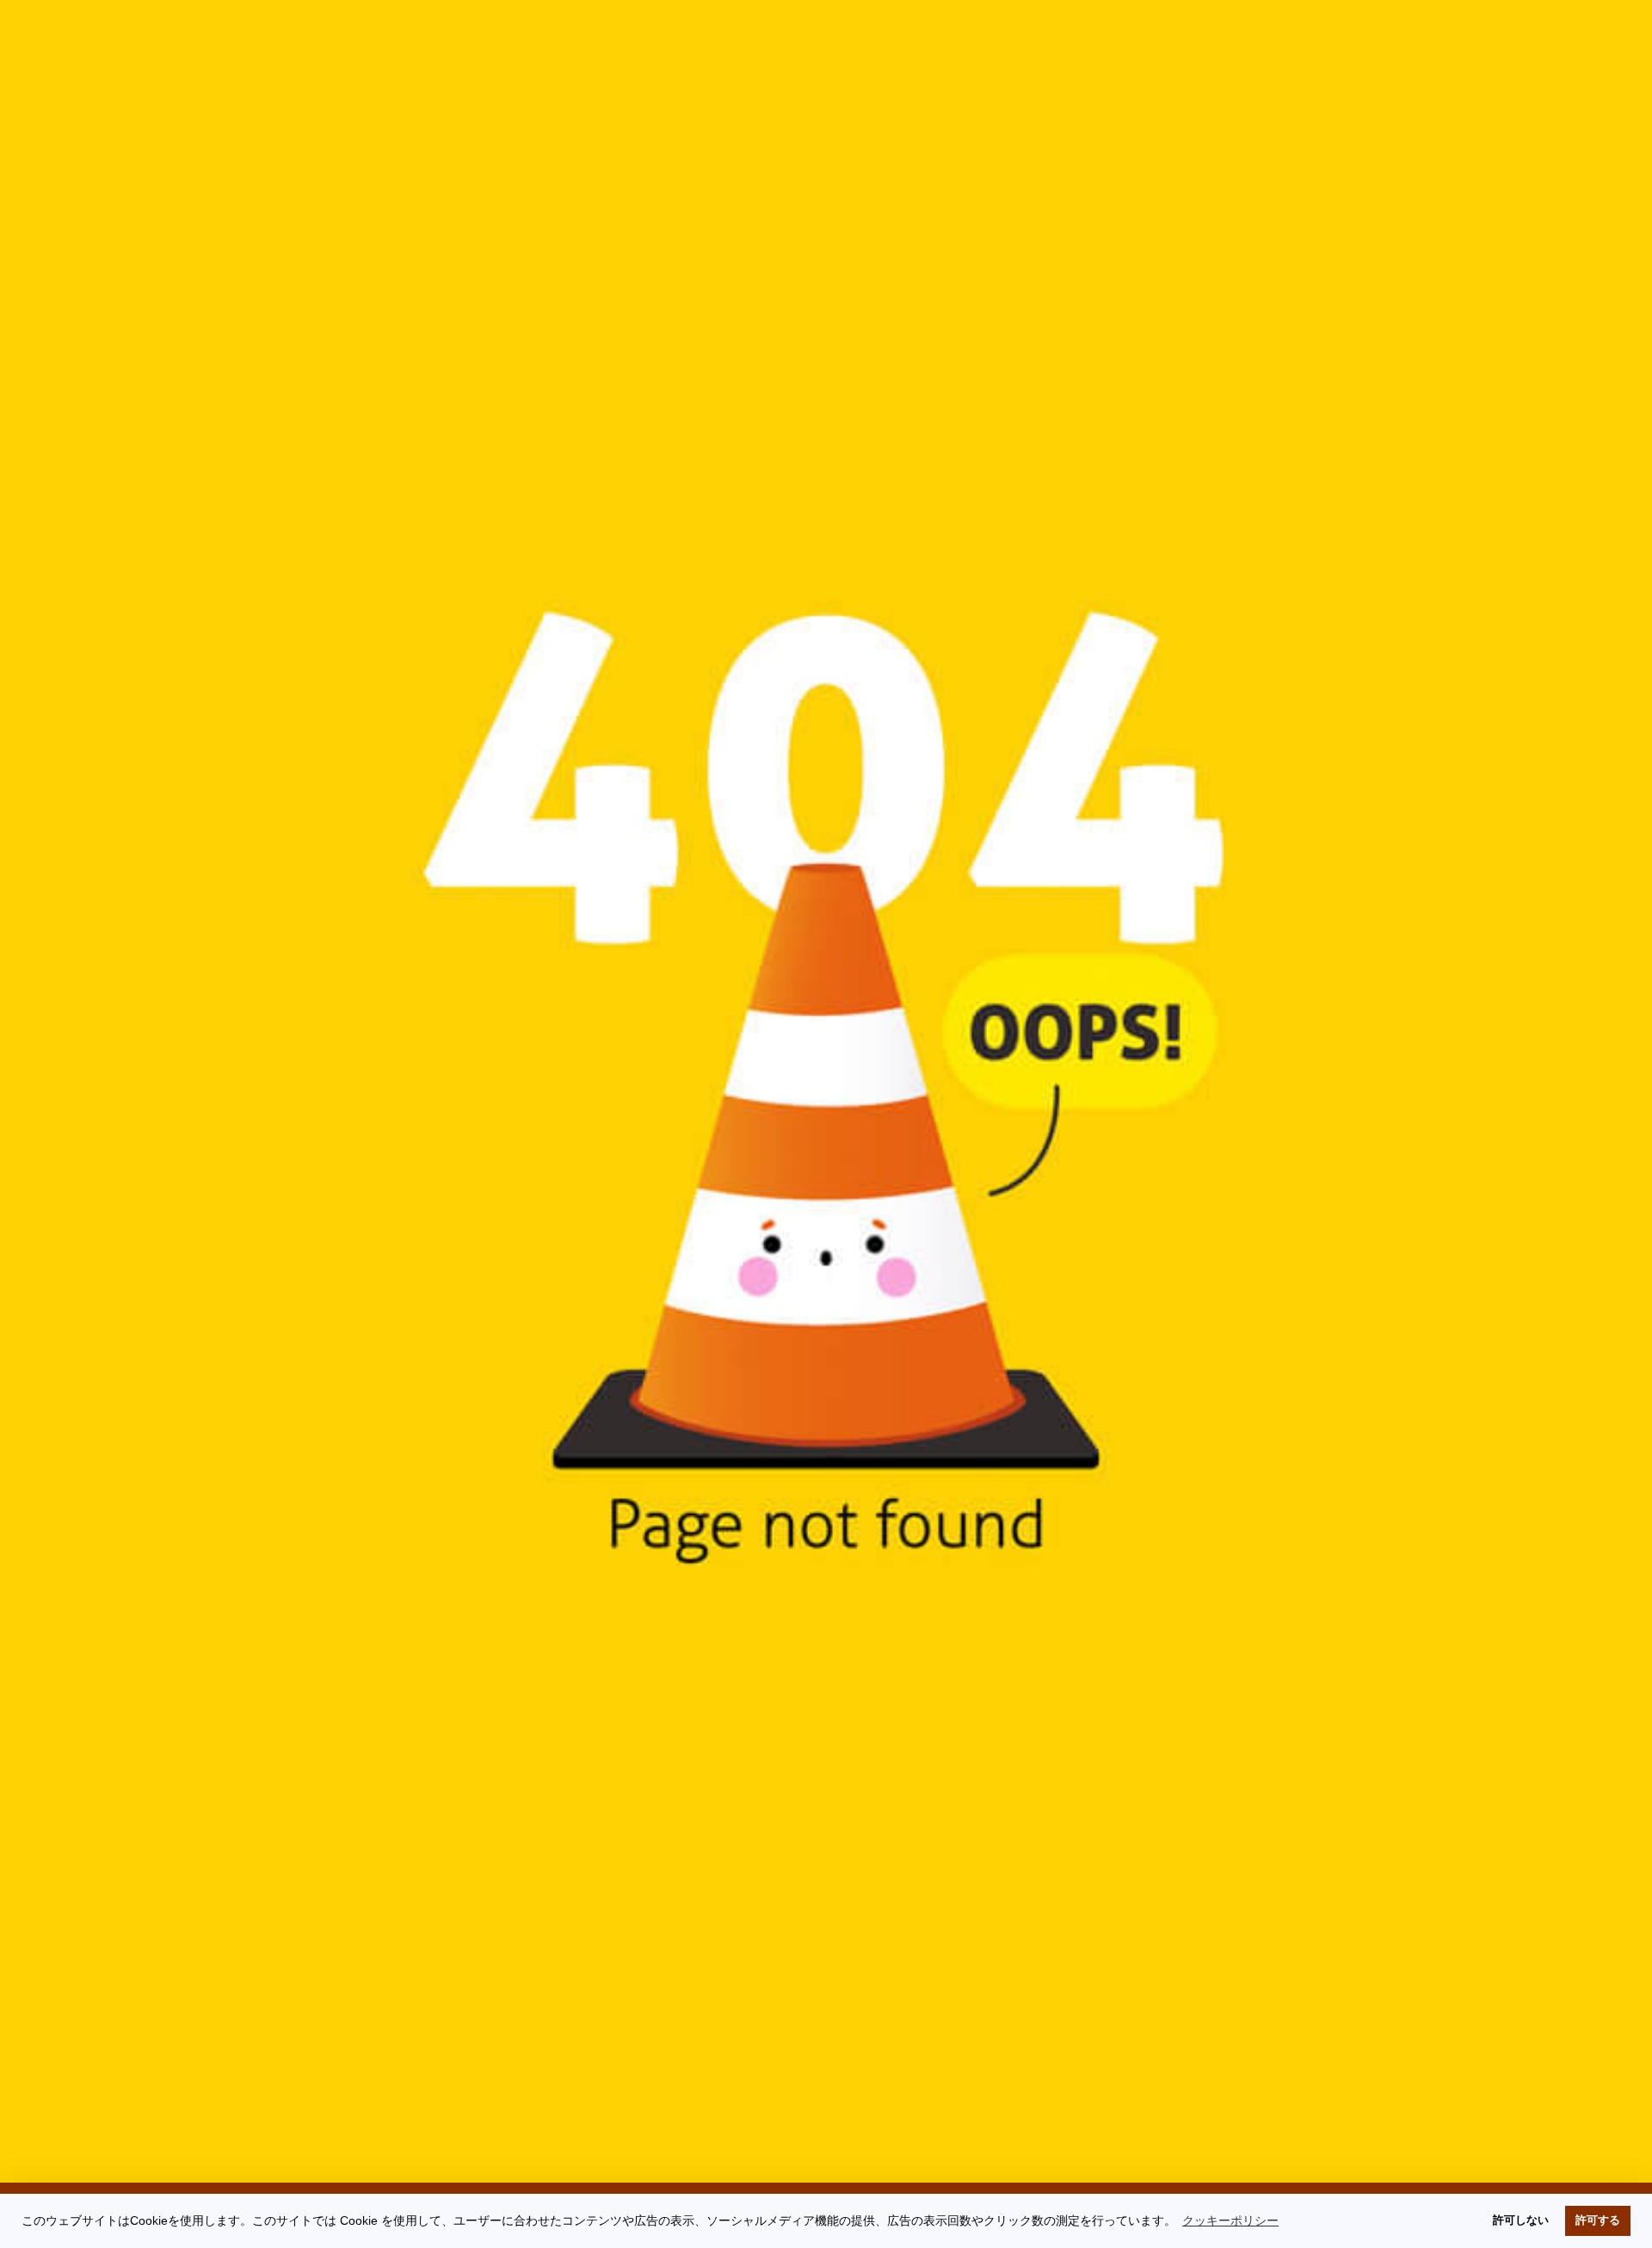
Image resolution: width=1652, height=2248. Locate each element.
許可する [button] (1598, 2220)
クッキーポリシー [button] (1230, 2220)
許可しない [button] (1521, 2220)
